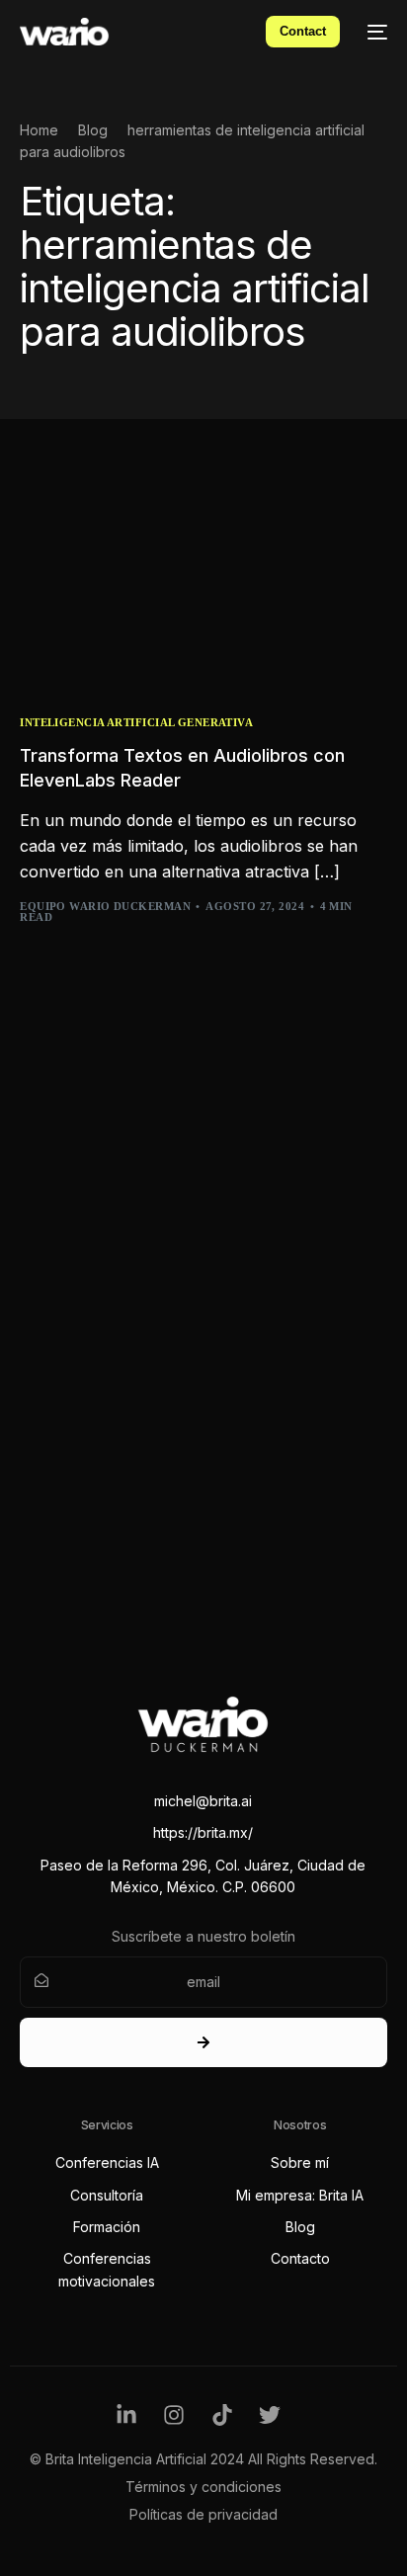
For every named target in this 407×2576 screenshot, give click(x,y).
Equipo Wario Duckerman (105, 906)
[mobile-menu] (373, 32)
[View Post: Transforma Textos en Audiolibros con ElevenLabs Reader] (203, 583)
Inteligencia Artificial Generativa (136, 723)
